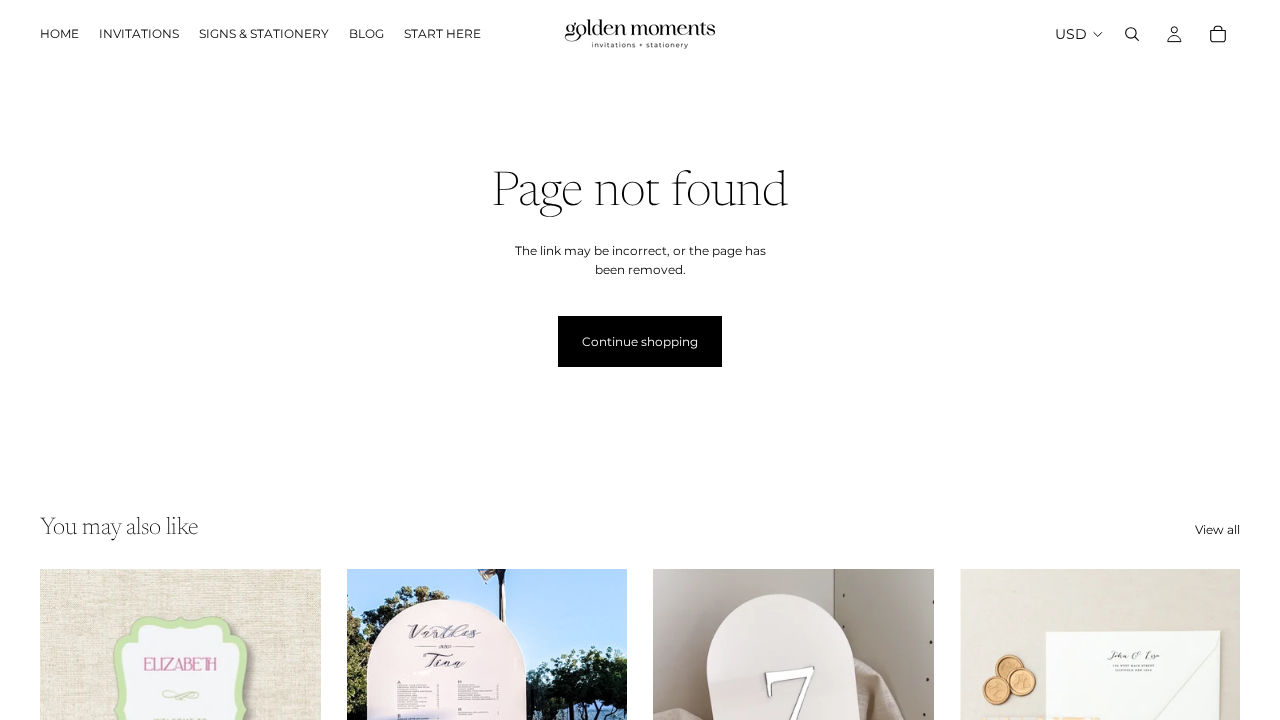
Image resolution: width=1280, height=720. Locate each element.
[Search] (1132, 34)
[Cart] (1218, 34)
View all (1217, 529)
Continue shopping (640, 341)
